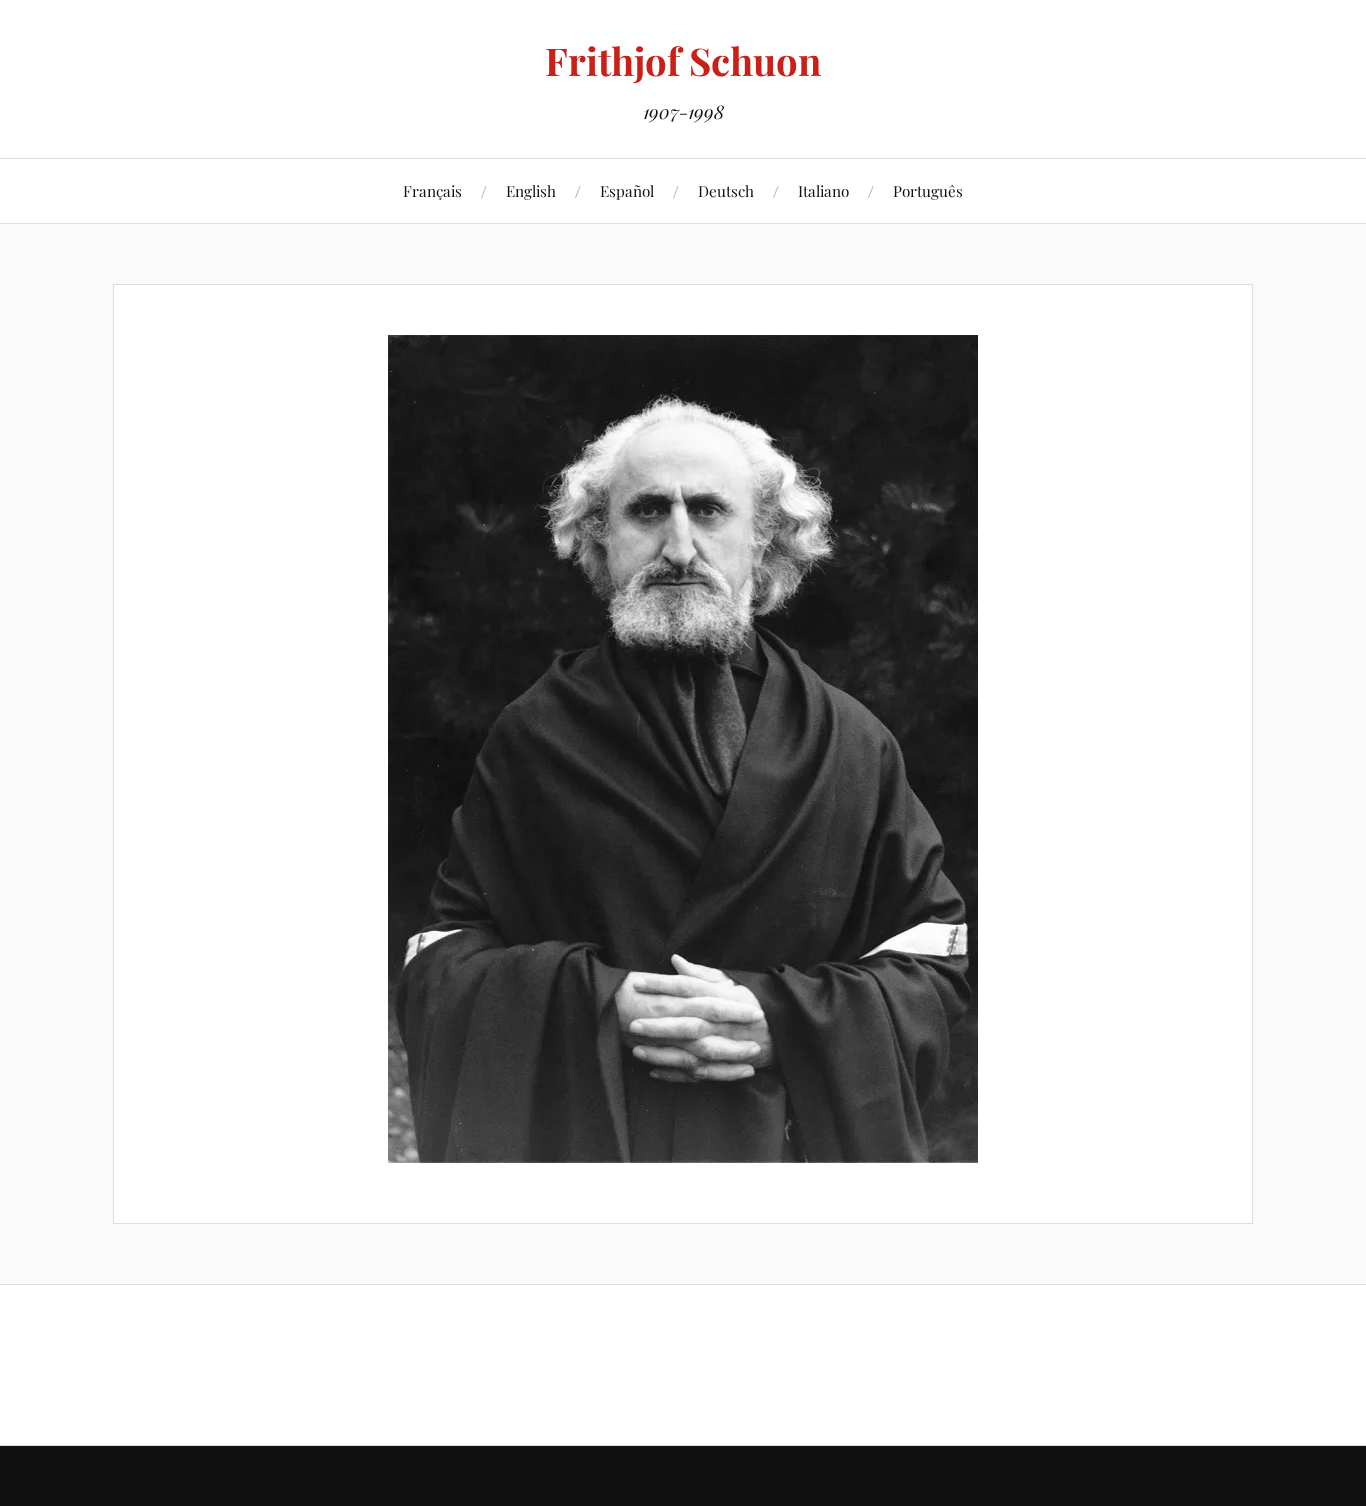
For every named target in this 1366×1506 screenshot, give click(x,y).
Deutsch (726, 190)
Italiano (823, 190)
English (531, 190)
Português (928, 190)
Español (627, 190)
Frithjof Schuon (683, 60)
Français (432, 190)
